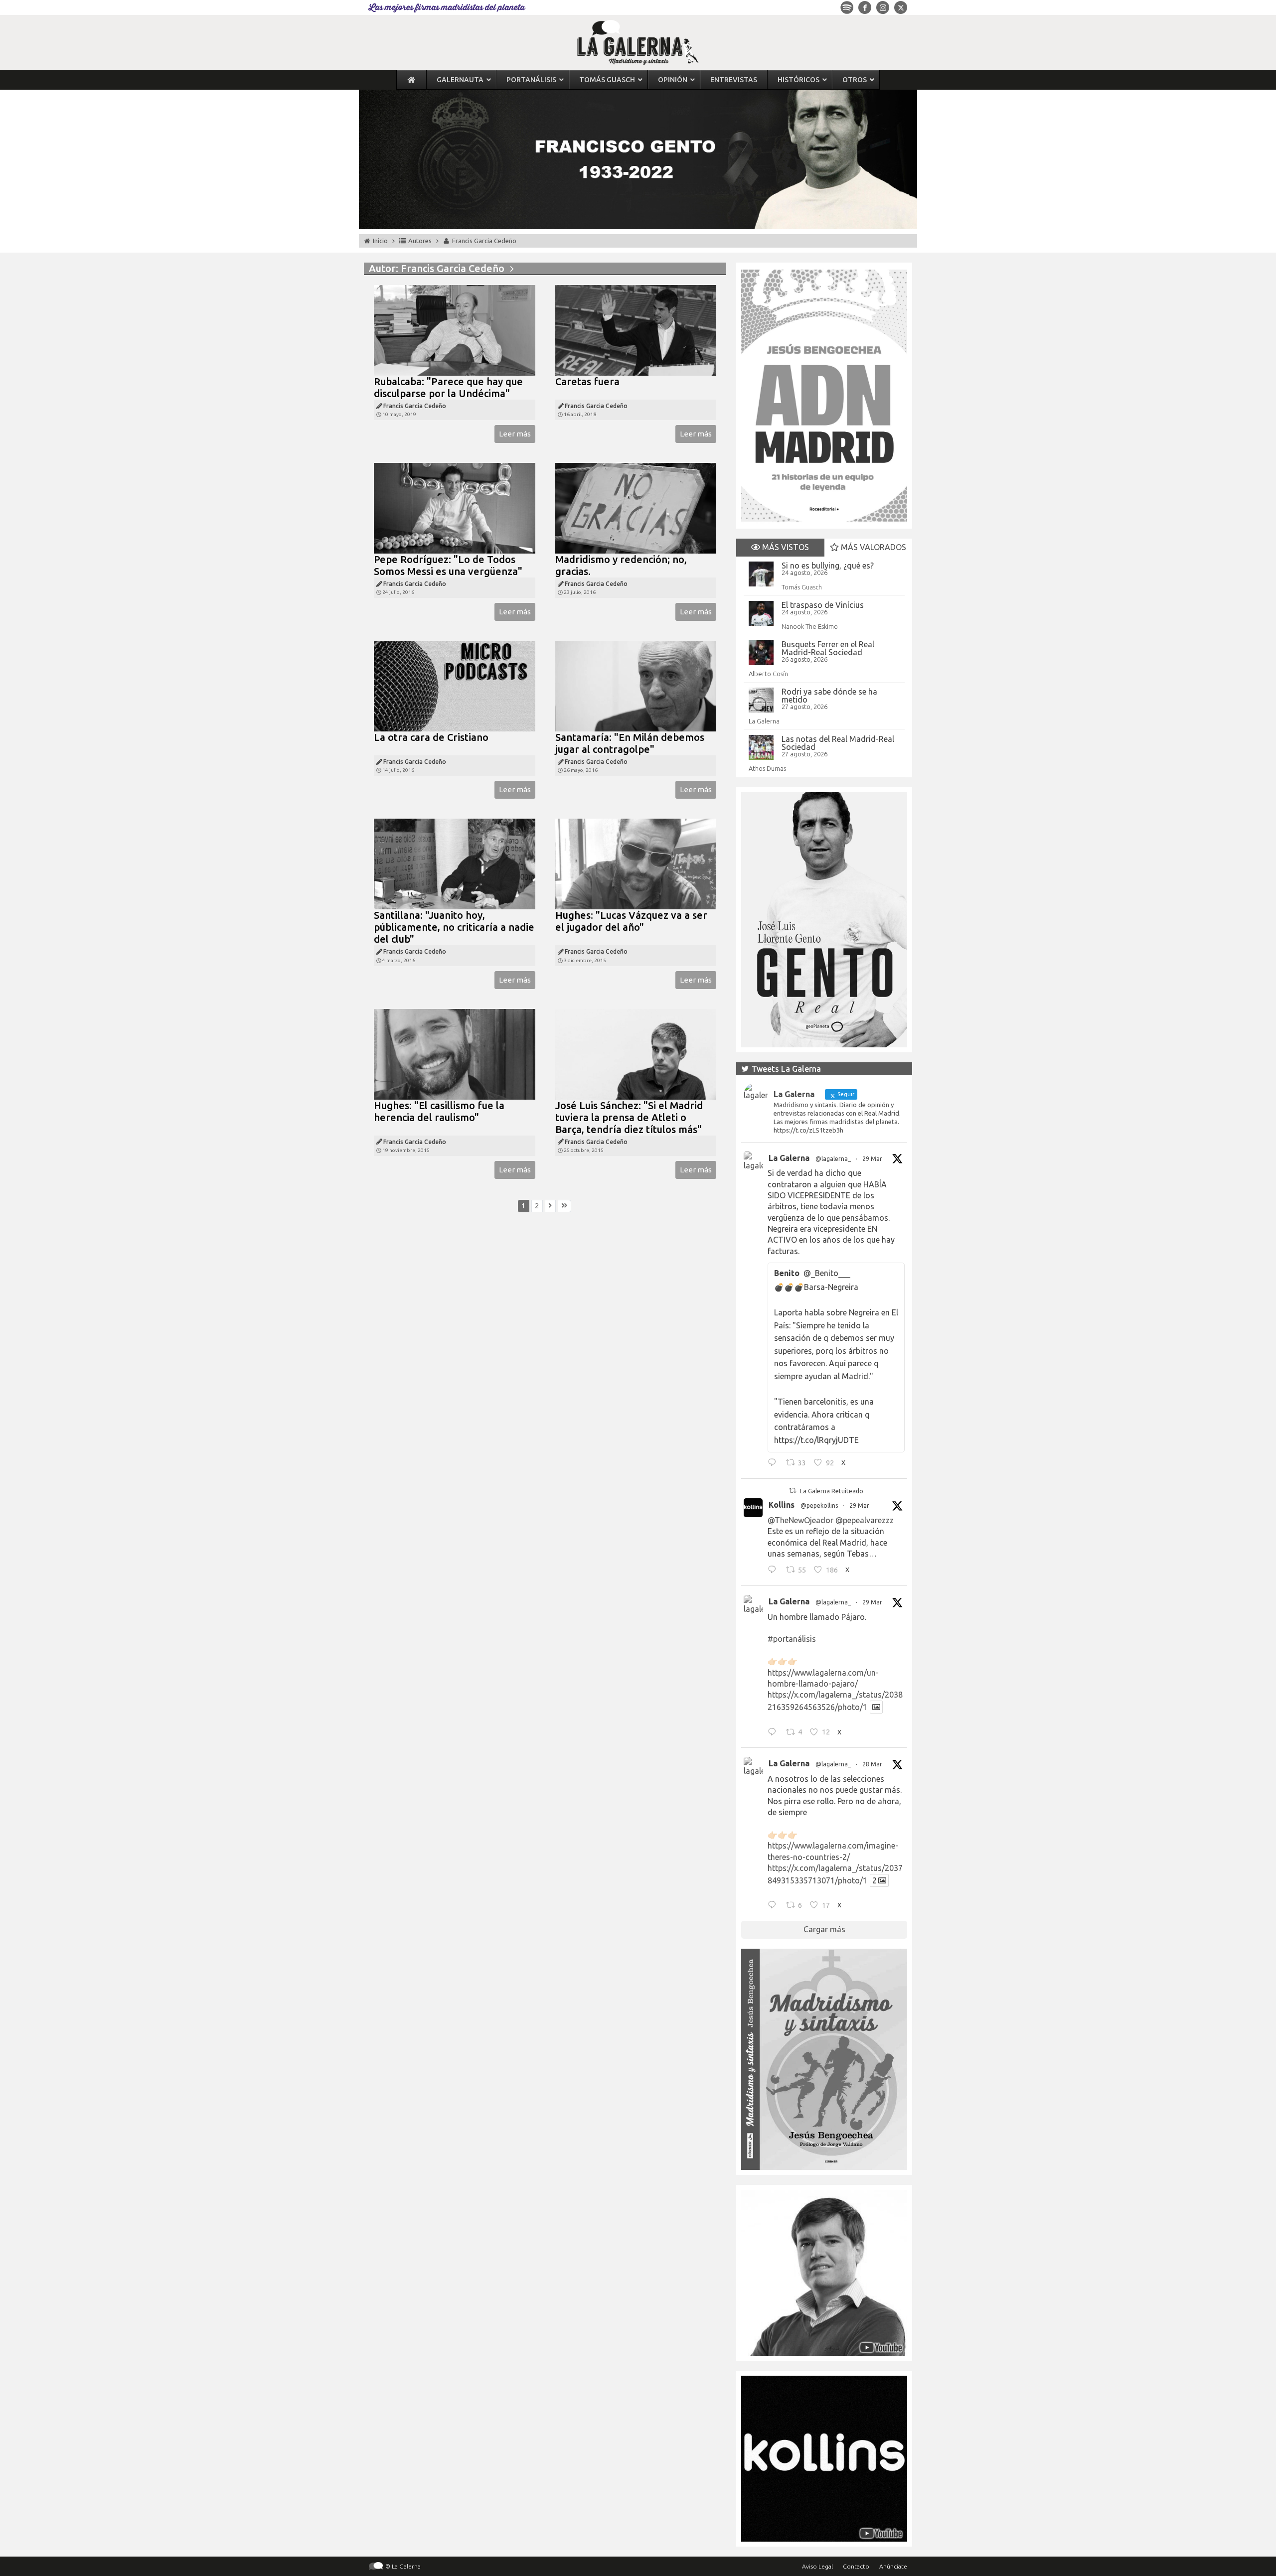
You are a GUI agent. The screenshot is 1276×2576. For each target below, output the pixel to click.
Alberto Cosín (768, 674)
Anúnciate (893, 2566)
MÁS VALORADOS (873, 547)
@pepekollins (819, 1505)
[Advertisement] (545, 1332)
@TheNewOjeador (800, 1520)
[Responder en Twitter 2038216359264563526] (774, 1733)
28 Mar (872, 1764)
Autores (420, 241)
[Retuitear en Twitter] (793, 1491)
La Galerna (764, 721)
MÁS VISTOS (785, 547)
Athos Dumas (767, 768)
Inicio (380, 241)
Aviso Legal (817, 2566)
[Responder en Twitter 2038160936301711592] (774, 1571)
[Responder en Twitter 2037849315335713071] (774, 1906)
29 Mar (872, 1159)
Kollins (782, 1505)
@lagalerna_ (833, 1159)
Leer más (515, 434)
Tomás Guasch (802, 587)
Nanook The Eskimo (810, 626)
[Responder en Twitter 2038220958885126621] (774, 1464)
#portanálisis (792, 1639)
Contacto (856, 2566)
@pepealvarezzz (865, 1520)
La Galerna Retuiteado (832, 1491)
